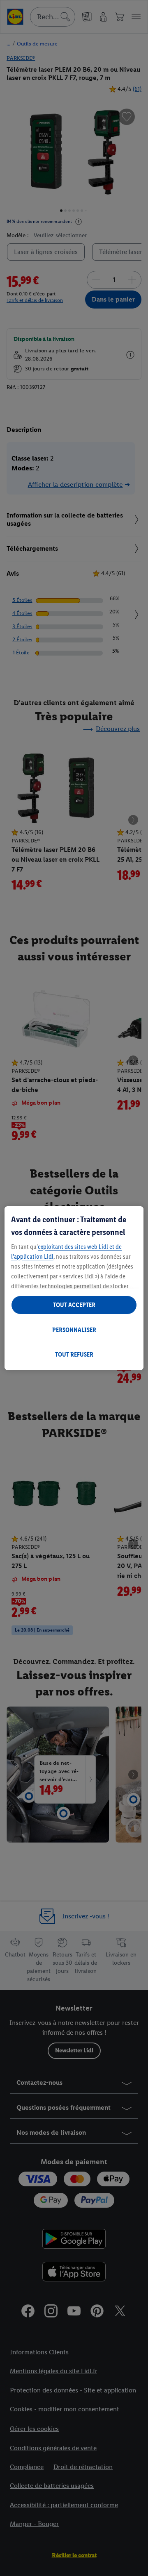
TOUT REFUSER (74, 1354)
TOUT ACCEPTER (74, 1305)
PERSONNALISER (74, 1330)
